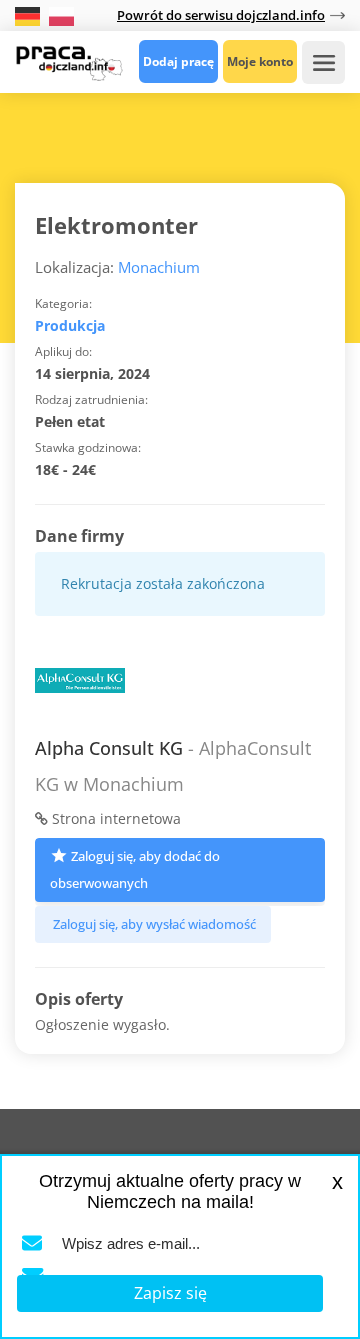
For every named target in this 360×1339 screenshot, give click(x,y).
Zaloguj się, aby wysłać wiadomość (154, 924)
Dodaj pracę (178, 61)
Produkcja (70, 325)
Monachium (159, 267)
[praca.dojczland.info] (69, 61)
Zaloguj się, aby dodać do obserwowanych (135, 869)
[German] (29, 14)
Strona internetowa (114, 818)
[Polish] (61, 14)
